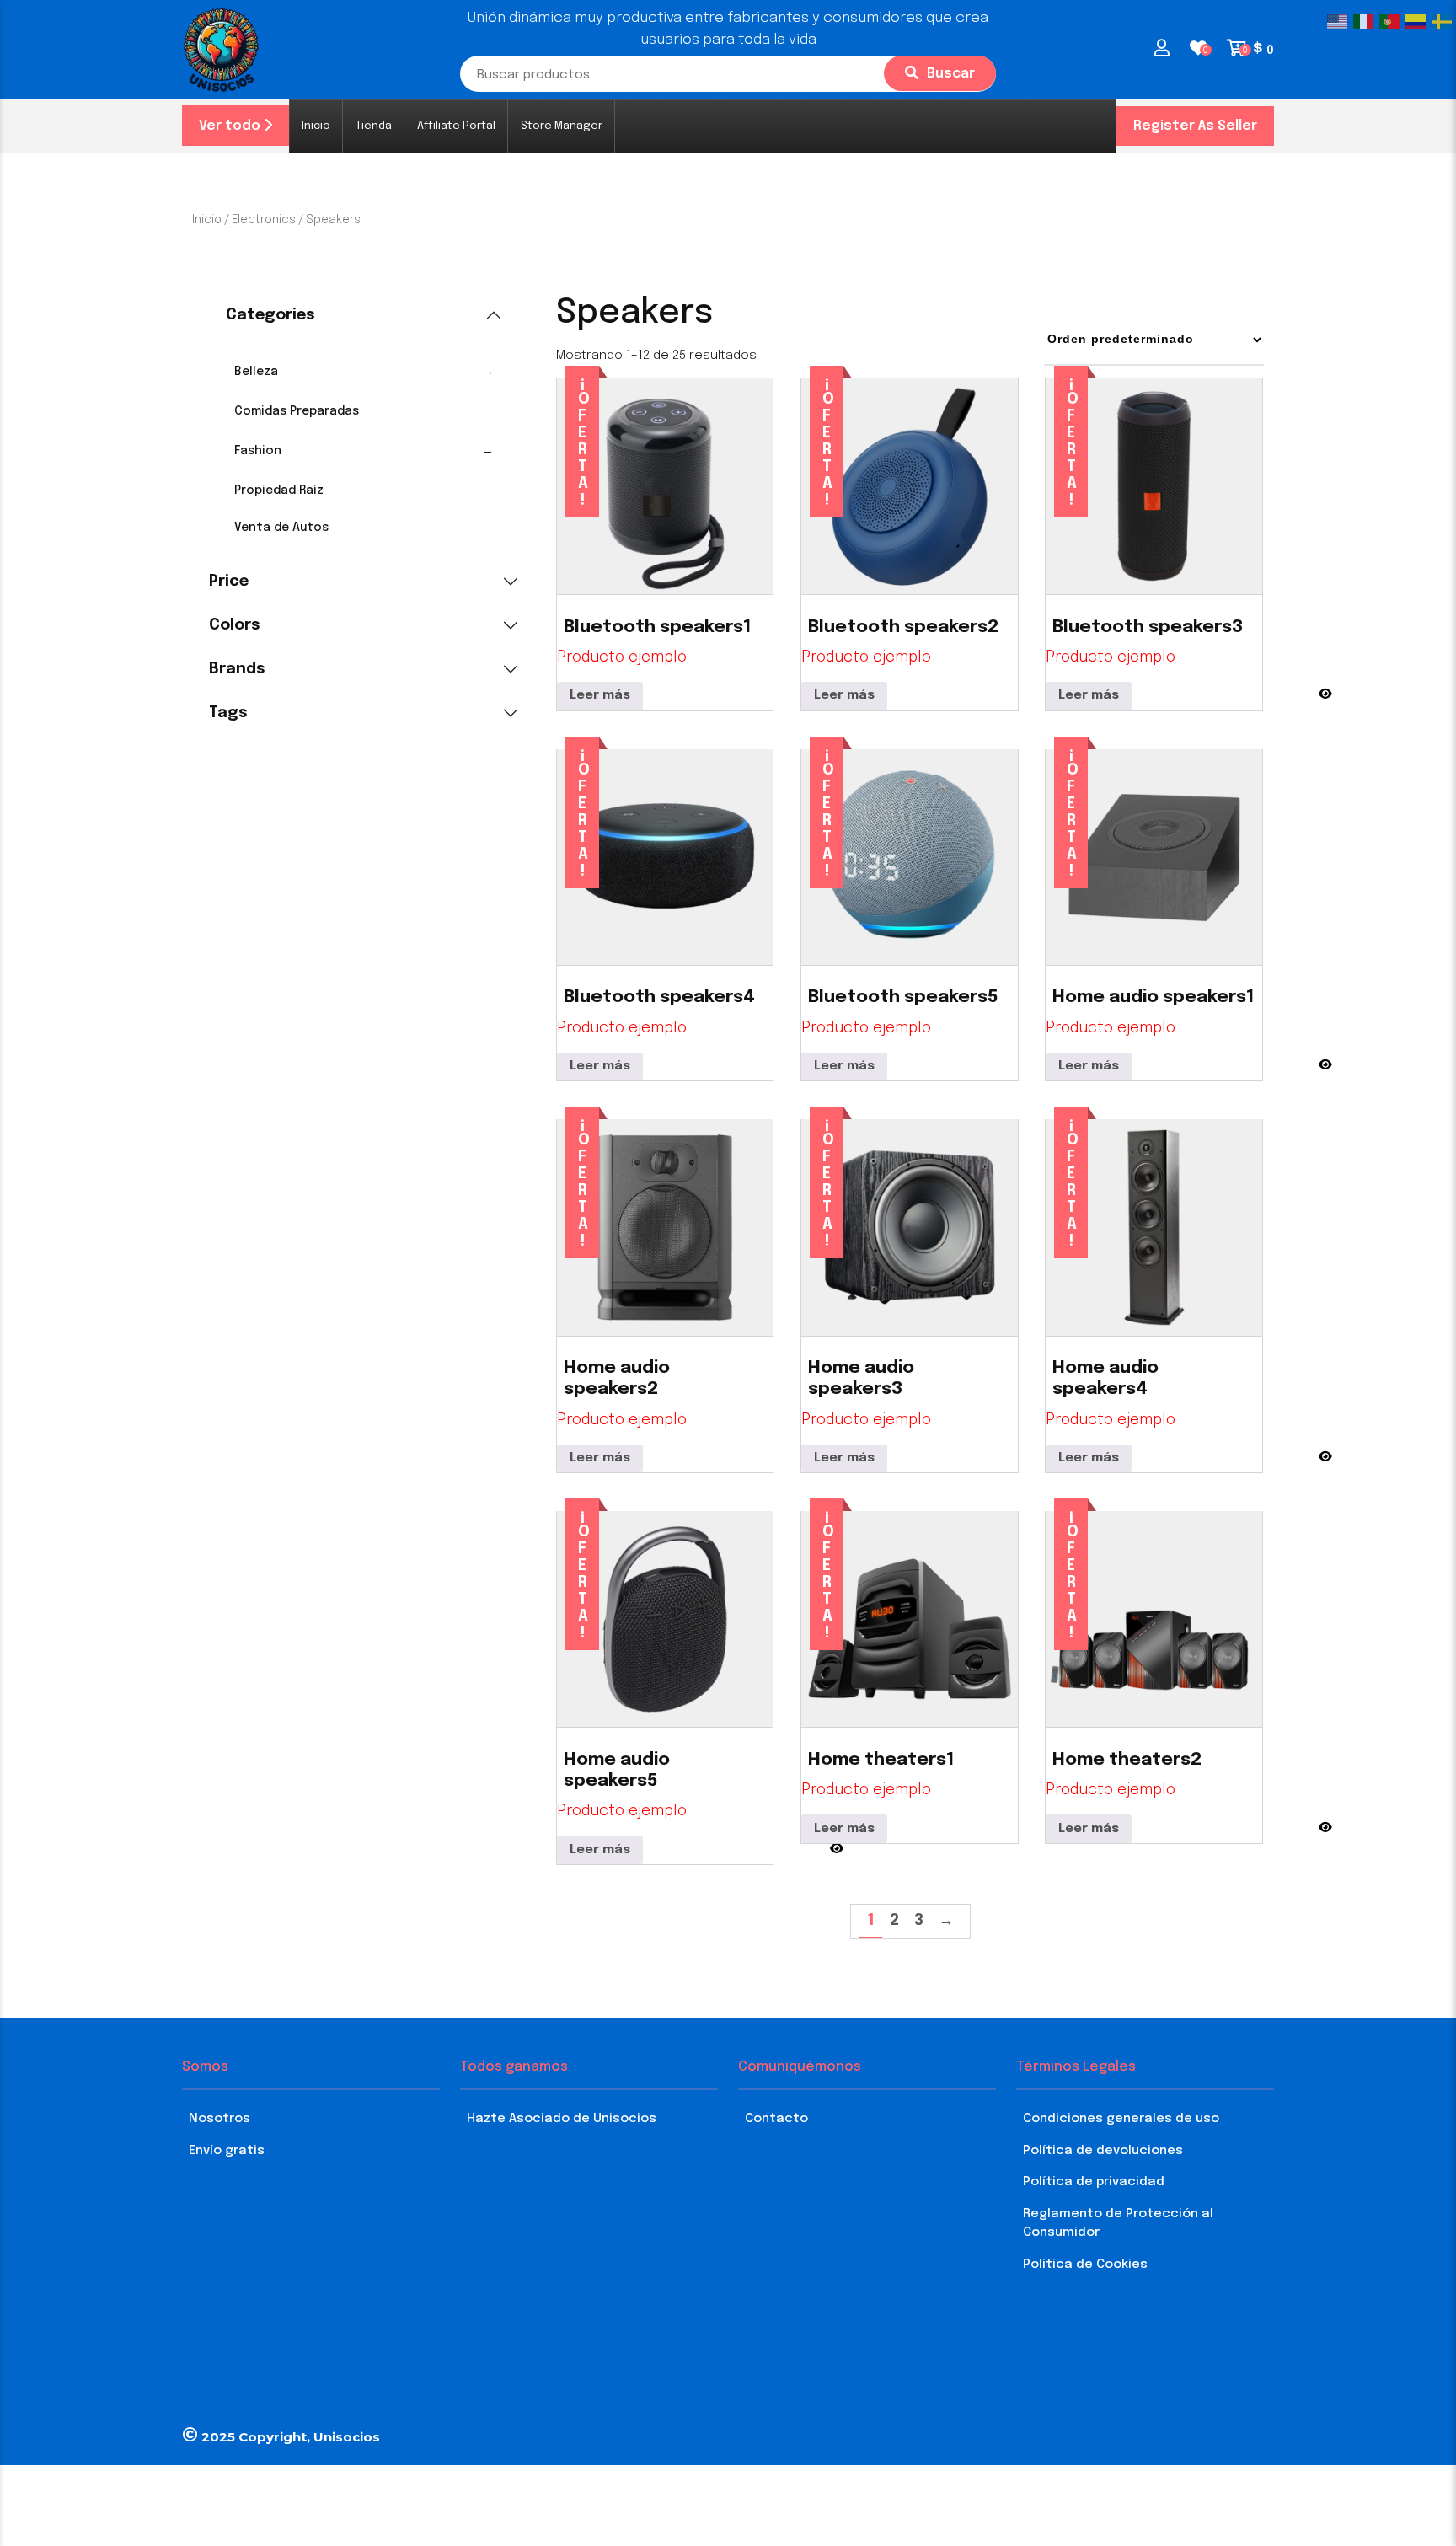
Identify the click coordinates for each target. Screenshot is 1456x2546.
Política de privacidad (1094, 2182)
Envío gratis (227, 2151)
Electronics (264, 220)
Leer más (600, 695)
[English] (1340, 22)
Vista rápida (1325, 686)
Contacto (776, 2119)
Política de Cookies (1085, 2265)
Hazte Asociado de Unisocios (562, 2119)
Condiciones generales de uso (1121, 2119)
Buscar (951, 74)
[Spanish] (1419, 22)
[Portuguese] (1392, 22)
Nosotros (219, 2119)
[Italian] (1366, 22)
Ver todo (231, 126)
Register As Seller (1195, 126)
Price (229, 582)
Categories (270, 315)
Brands (237, 669)
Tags (228, 713)
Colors (235, 625)
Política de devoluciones (1103, 2151)
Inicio (207, 220)
